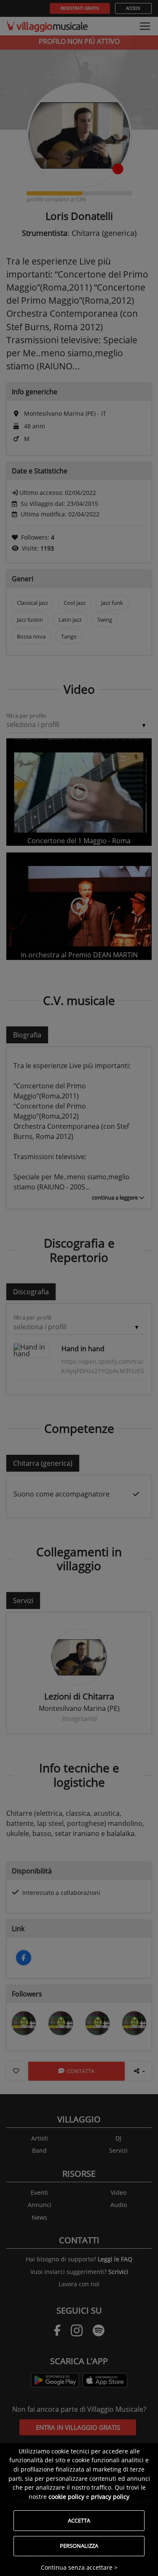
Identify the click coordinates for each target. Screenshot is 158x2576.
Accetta (79, 2520)
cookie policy (66, 2497)
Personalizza (79, 2546)
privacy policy (110, 2497)
